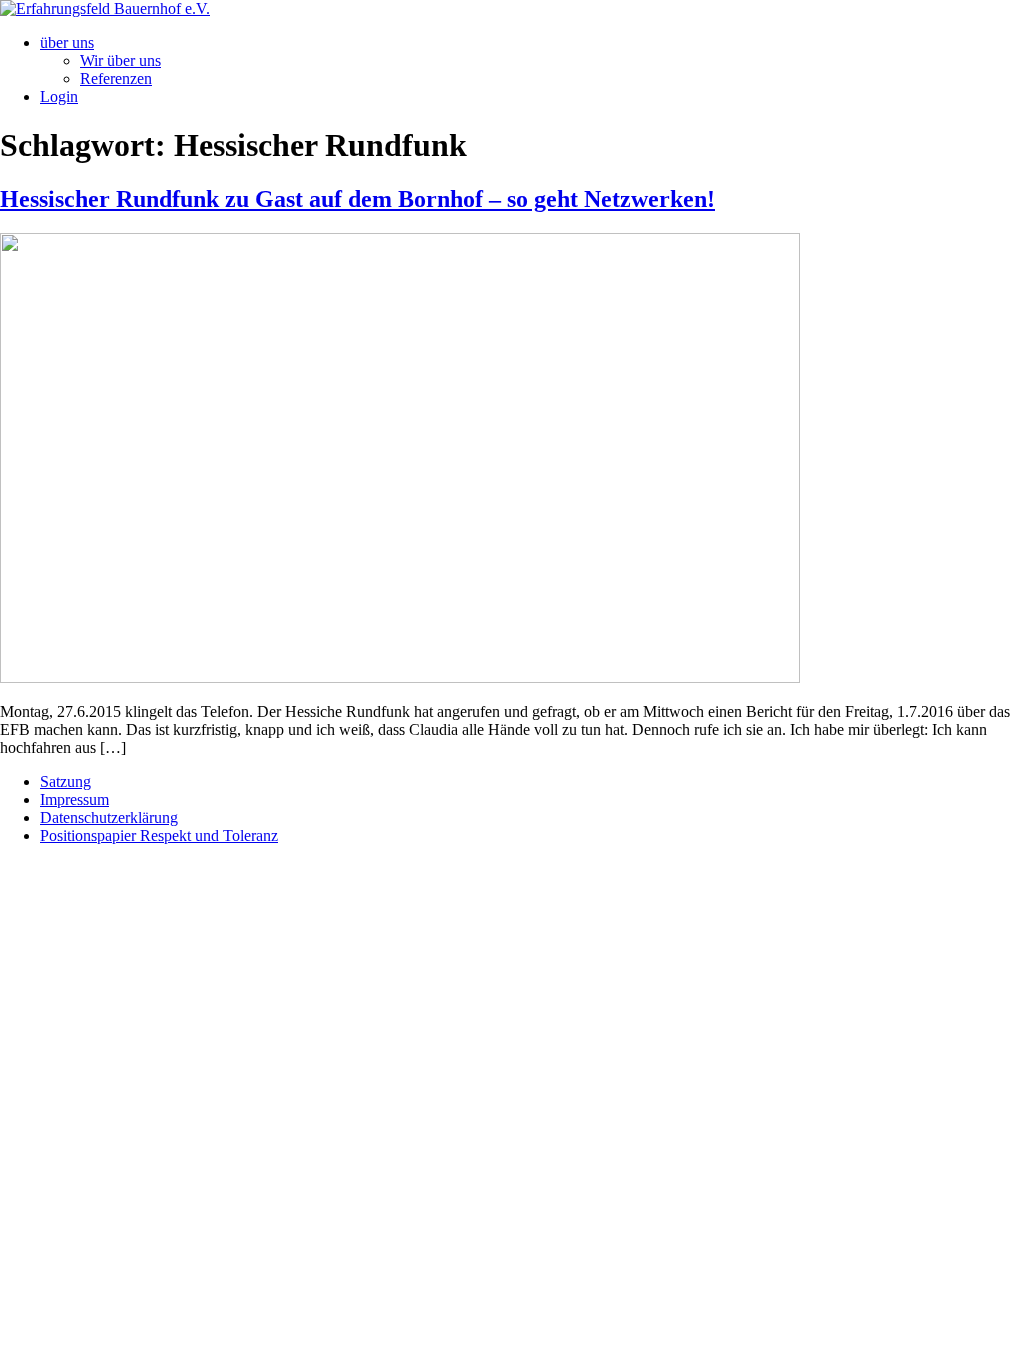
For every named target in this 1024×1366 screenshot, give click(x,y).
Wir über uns (120, 60)
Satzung (65, 781)
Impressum (74, 799)
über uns (67, 42)
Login (59, 96)
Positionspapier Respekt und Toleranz (159, 835)
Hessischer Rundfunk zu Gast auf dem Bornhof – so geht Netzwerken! (357, 199)
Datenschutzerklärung (109, 817)
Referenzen (116, 78)
